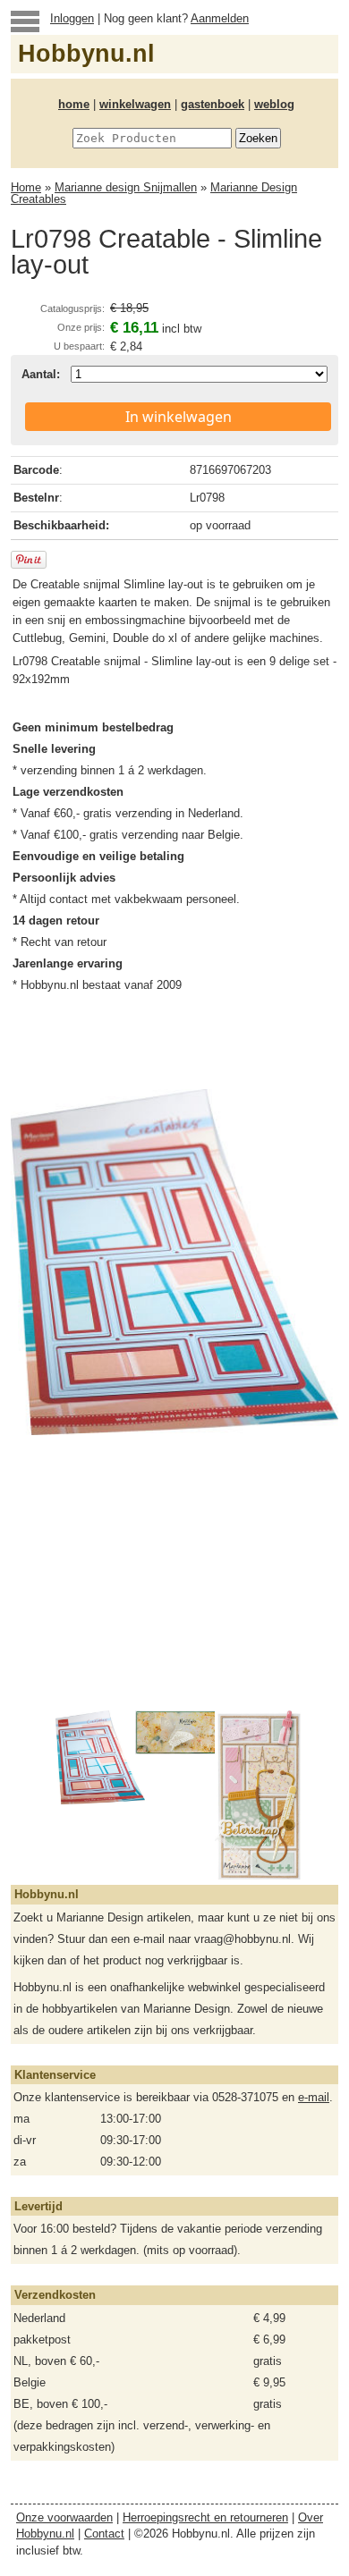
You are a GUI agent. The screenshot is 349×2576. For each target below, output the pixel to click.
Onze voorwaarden (64, 2517)
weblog (274, 104)
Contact (104, 2534)
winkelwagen (135, 104)
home (74, 104)
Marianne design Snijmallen (126, 187)
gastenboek (213, 104)
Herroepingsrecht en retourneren (205, 2517)
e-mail (314, 2097)
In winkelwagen (179, 417)
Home (26, 187)
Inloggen (72, 18)
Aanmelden (220, 18)
